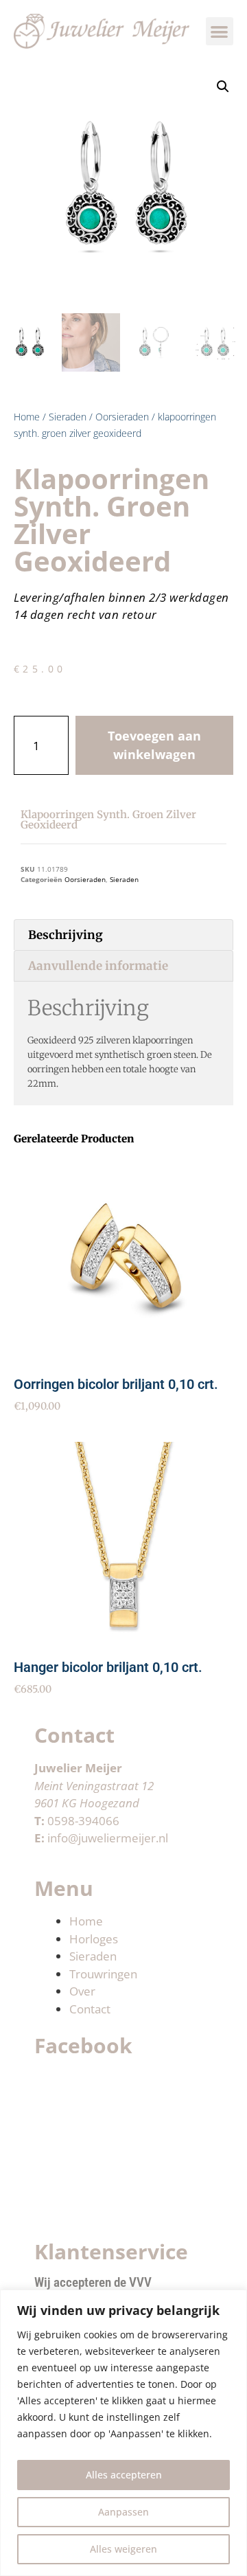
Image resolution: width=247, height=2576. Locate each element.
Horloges (94, 1939)
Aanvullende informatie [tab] (98, 966)
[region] (123, 2433)
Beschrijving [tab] (66, 935)
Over (82, 1991)
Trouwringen (103, 1974)
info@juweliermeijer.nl (108, 1838)
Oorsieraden (122, 417)
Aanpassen (123, 2512)
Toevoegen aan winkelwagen (154, 745)
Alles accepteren (124, 2475)
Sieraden (68, 417)
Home (27, 417)
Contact (90, 2009)
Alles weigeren (123, 2549)
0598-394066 (83, 1821)
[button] (220, 31)
